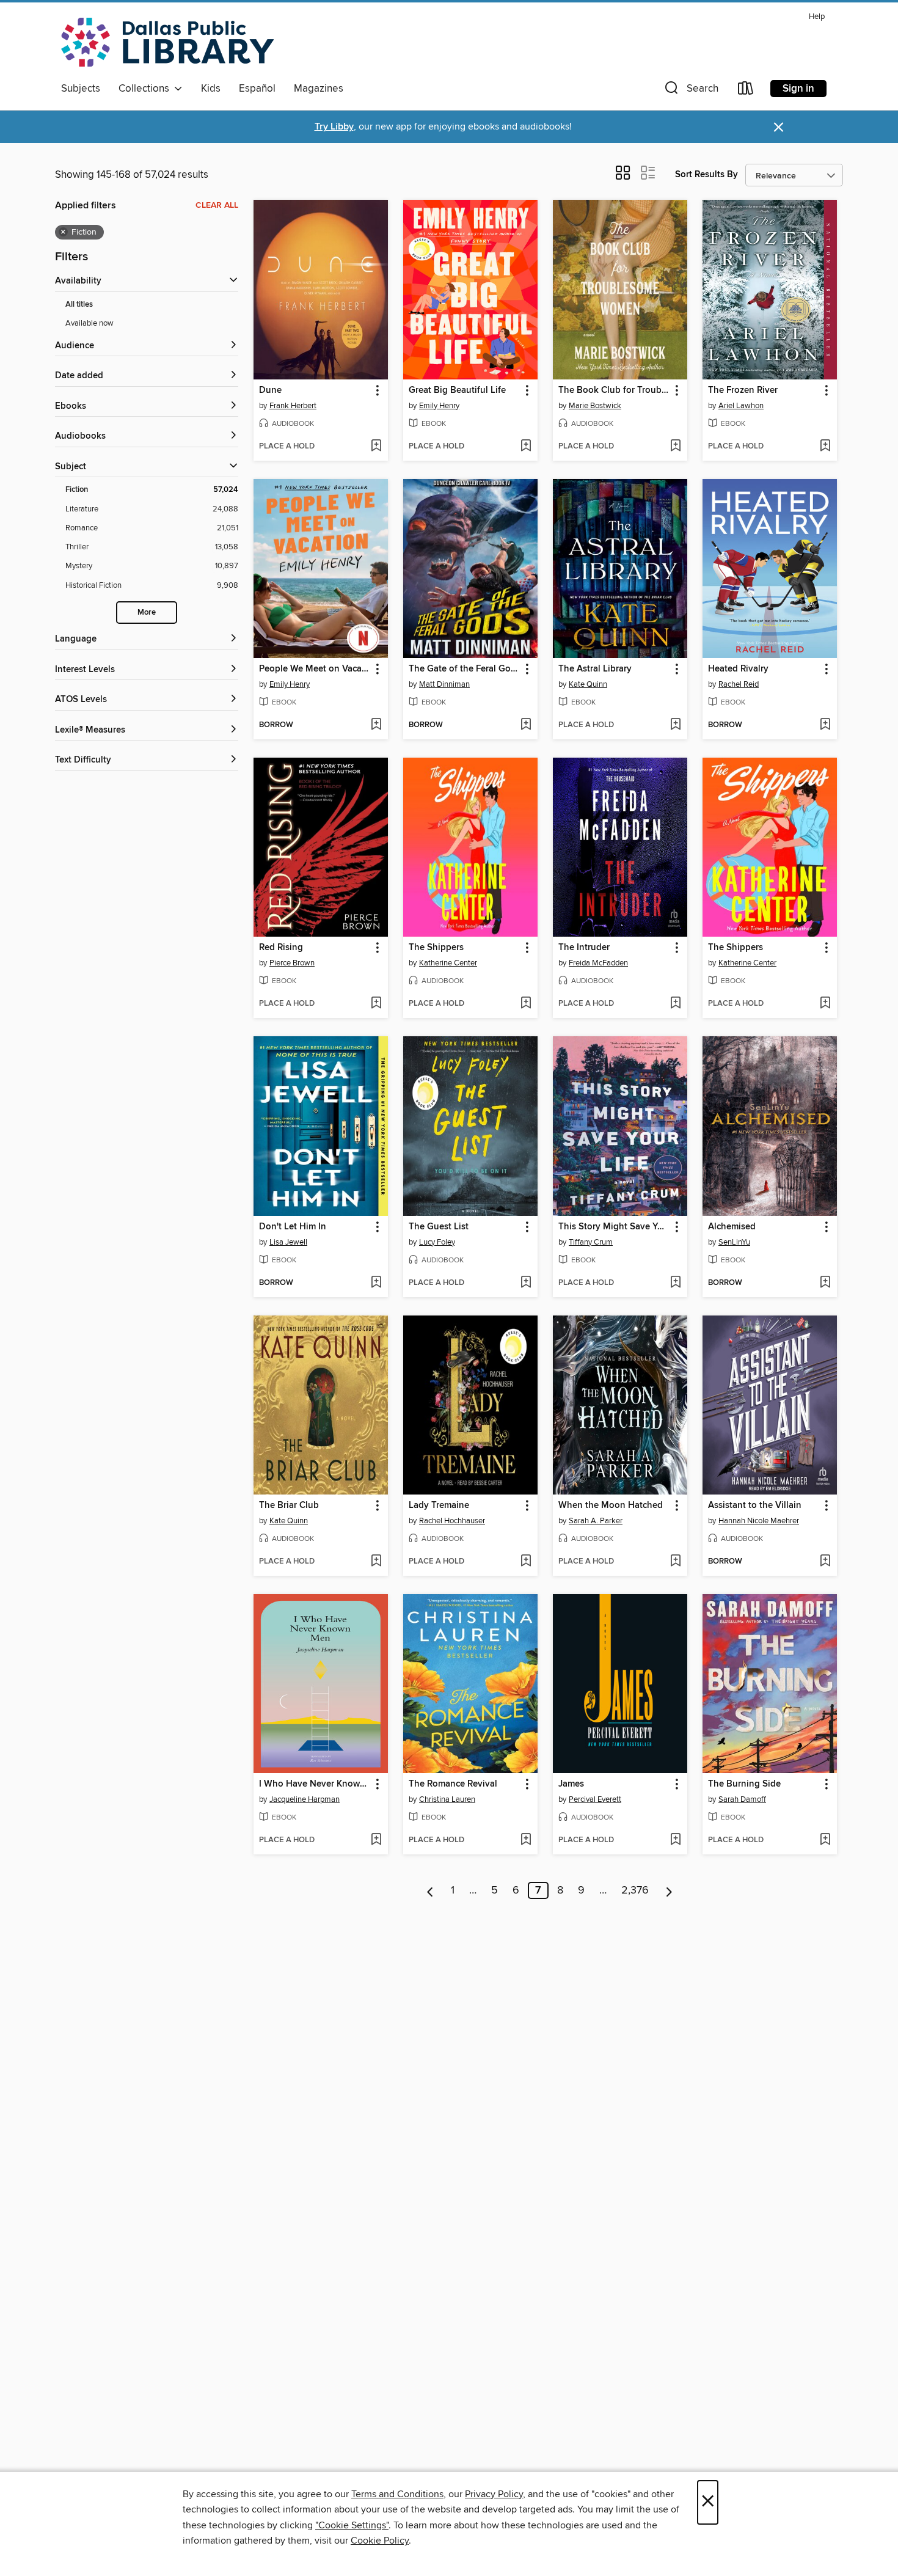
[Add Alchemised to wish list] (825, 1283)
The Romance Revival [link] (453, 1784)
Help (817, 17)
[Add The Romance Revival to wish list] (526, 1840)
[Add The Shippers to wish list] (526, 1004)
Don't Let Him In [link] (293, 1227)
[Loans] (746, 91)
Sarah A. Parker (596, 1521)
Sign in (798, 89)
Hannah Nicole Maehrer (759, 1521)
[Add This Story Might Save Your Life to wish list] (675, 1283)
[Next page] (669, 1890)
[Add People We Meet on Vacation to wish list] (376, 725)
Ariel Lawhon (741, 406)
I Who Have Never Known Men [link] (315, 1784)
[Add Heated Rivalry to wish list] (825, 725)
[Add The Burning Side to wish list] (825, 1840)
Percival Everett (595, 1799)
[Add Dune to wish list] (376, 447)
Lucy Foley (437, 1242)
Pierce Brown (292, 963)
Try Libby (334, 127)
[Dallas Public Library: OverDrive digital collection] (167, 42)
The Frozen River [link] (743, 390)
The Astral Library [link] (595, 669)
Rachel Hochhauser (452, 1521)
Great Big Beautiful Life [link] (457, 390)
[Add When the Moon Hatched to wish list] (675, 1562)
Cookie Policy (380, 2541)
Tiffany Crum (591, 1242)
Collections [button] (146, 89)
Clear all (217, 205)
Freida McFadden (598, 963)
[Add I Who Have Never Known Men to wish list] (376, 1840)
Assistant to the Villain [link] (755, 1506)
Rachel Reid (739, 684)
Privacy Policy (494, 2494)
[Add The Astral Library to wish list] (675, 725)
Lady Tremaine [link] (439, 1506)
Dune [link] (270, 390)
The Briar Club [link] (289, 1506)
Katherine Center (448, 963)
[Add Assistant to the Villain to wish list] (825, 1562)
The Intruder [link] (584, 948)
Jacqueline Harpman (305, 1799)
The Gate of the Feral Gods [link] (465, 669)
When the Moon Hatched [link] (611, 1506)
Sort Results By (706, 174)
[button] (690, 91)
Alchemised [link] (732, 1227)
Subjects (81, 89)
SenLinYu (734, 1242)
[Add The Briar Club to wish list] (376, 1562)
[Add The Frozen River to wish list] (825, 447)
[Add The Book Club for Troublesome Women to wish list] (675, 447)
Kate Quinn (588, 684)
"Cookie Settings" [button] (352, 2525)
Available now (89, 323)
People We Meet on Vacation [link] (315, 669)
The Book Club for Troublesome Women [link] (614, 390)
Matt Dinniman (444, 684)
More (147, 613)
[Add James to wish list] (675, 1840)
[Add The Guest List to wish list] (526, 1283)
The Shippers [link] (436, 948)
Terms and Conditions (397, 2494)
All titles (79, 305)
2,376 (635, 1890)
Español (257, 89)
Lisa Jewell (288, 1242)
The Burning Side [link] (744, 1784)
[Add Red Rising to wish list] (376, 1004)
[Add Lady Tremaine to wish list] (526, 1562)
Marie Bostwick (595, 406)
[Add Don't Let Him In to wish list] (376, 1283)
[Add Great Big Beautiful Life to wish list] (526, 447)
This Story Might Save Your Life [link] (614, 1227)
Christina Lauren (447, 1799)
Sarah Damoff (742, 1799)
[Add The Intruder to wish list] (675, 1004)
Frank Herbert (293, 406)
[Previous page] (430, 1890)
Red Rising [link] (281, 948)
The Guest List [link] (439, 1227)
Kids (211, 89)
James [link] (571, 1784)
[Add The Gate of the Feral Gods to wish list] (526, 725)
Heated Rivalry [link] (738, 669)
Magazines (319, 89)
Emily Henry (439, 406)
